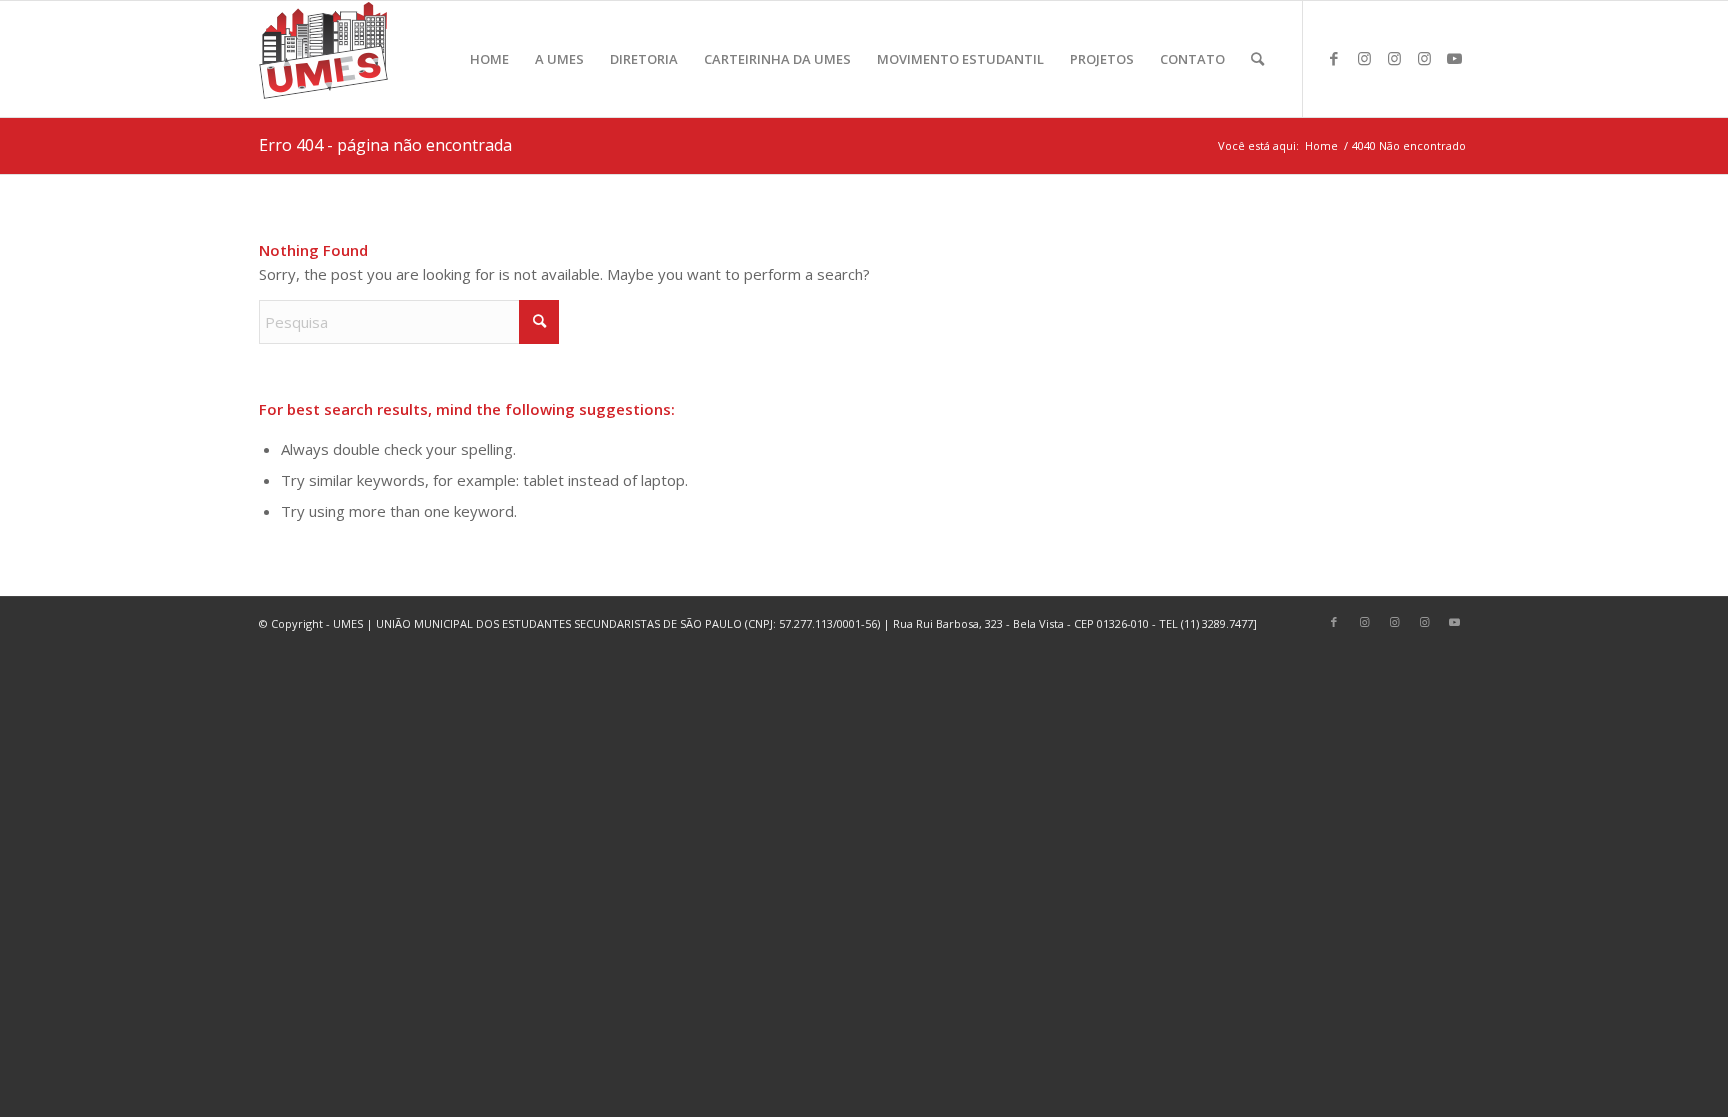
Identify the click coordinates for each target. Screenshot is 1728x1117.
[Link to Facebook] (1334, 58)
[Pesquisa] (1257, 59)
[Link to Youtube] (1454, 58)
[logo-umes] (323, 59)
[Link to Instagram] (1364, 58)
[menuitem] (489, 59)
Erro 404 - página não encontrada (385, 145)
